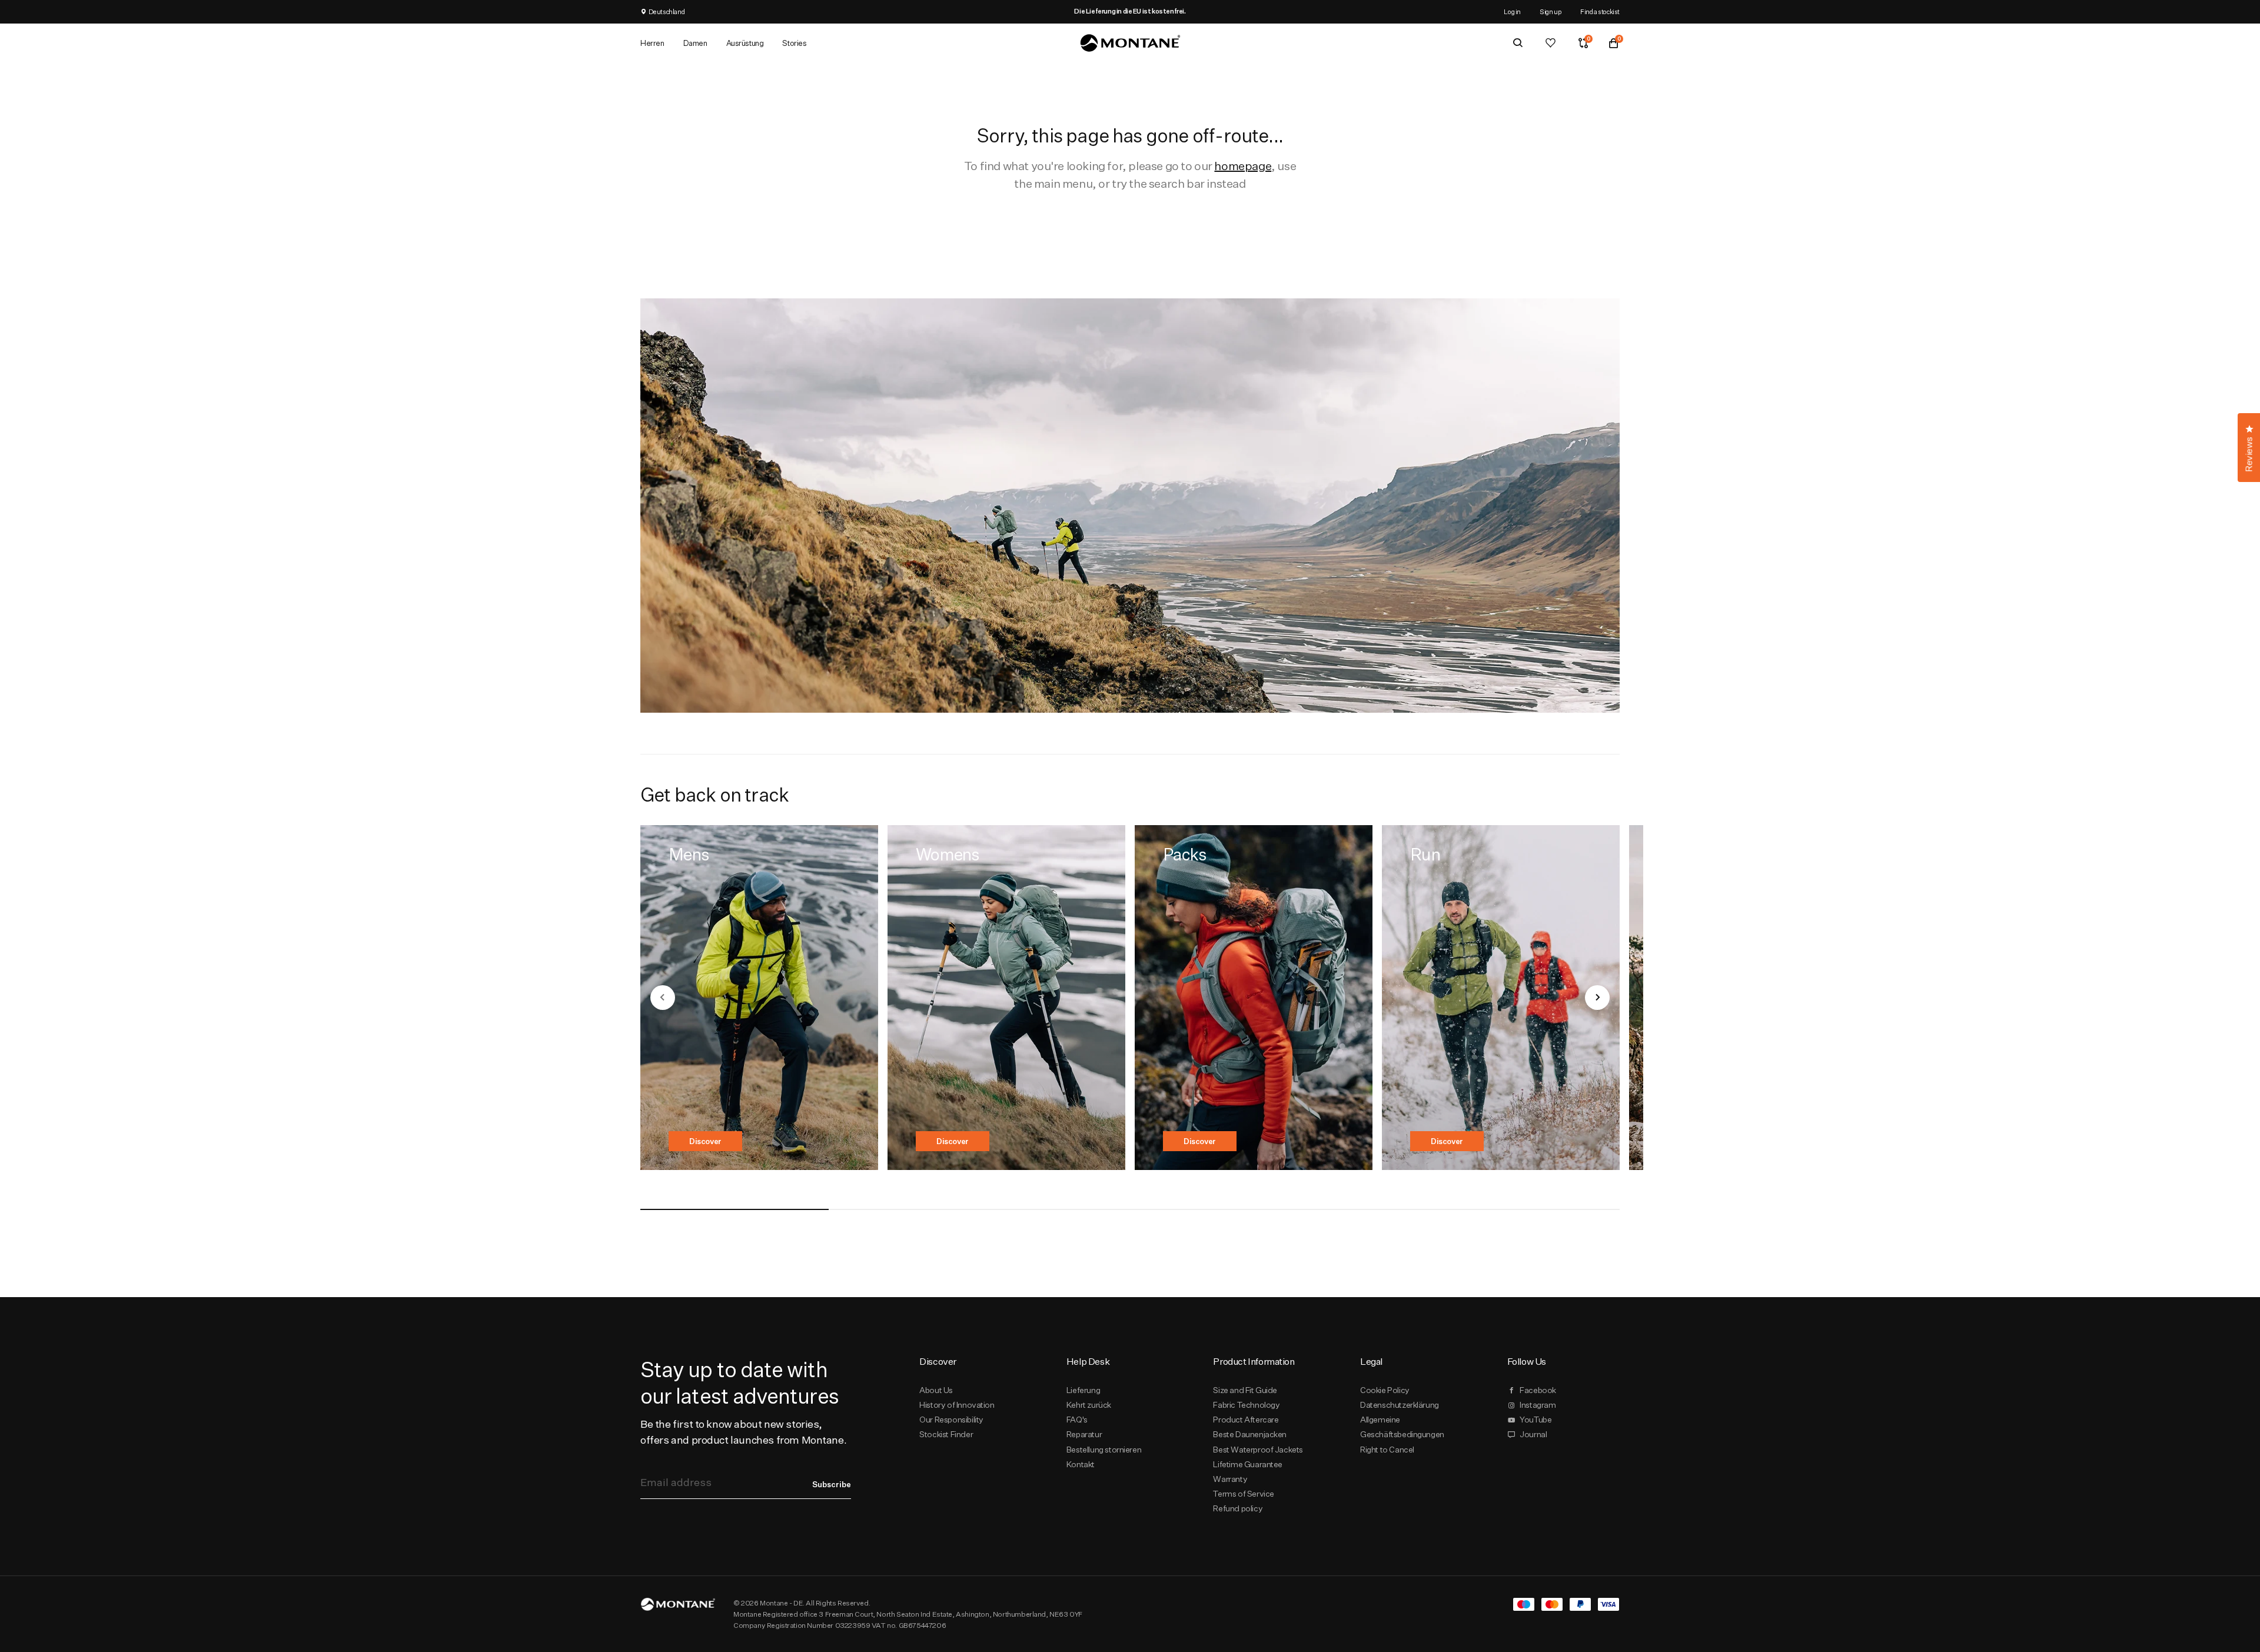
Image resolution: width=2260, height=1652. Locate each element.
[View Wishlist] (1551, 43)
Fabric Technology (1246, 1405)
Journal (1533, 1434)
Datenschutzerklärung (1400, 1405)
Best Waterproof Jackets (1258, 1450)
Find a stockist (1600, 11)
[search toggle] (1518, 43)
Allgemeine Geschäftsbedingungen (1402, 1427)
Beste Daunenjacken (1250, 1434)
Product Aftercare (1246, 1420)
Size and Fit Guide (1245, 1390)
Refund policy (1238, 1508)
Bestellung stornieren (1104, 1450)
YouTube (1536, 1420)
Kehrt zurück (1089, 1405)
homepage (1243, 166)
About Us (936, 1390)
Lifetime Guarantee (1248, 1464)
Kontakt (1081, 1464)
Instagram (1538, 1405)
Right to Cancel (1387, 1450)
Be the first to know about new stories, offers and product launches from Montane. (743, 1432)
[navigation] (663, 998)
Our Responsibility (951, 1420)
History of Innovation (957, 1405)
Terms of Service (1243, 1494)
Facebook (1538, 1390)
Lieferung (1083, 1390)
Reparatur (1084, 1434)
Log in (1512, 11)
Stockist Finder (946, 1434)
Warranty (1230, 1479)
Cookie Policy (1385, 1390)
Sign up (1551, 11)
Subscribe (832, 1484)
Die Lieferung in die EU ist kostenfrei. (1130, 11)
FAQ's (1077, 1420)
